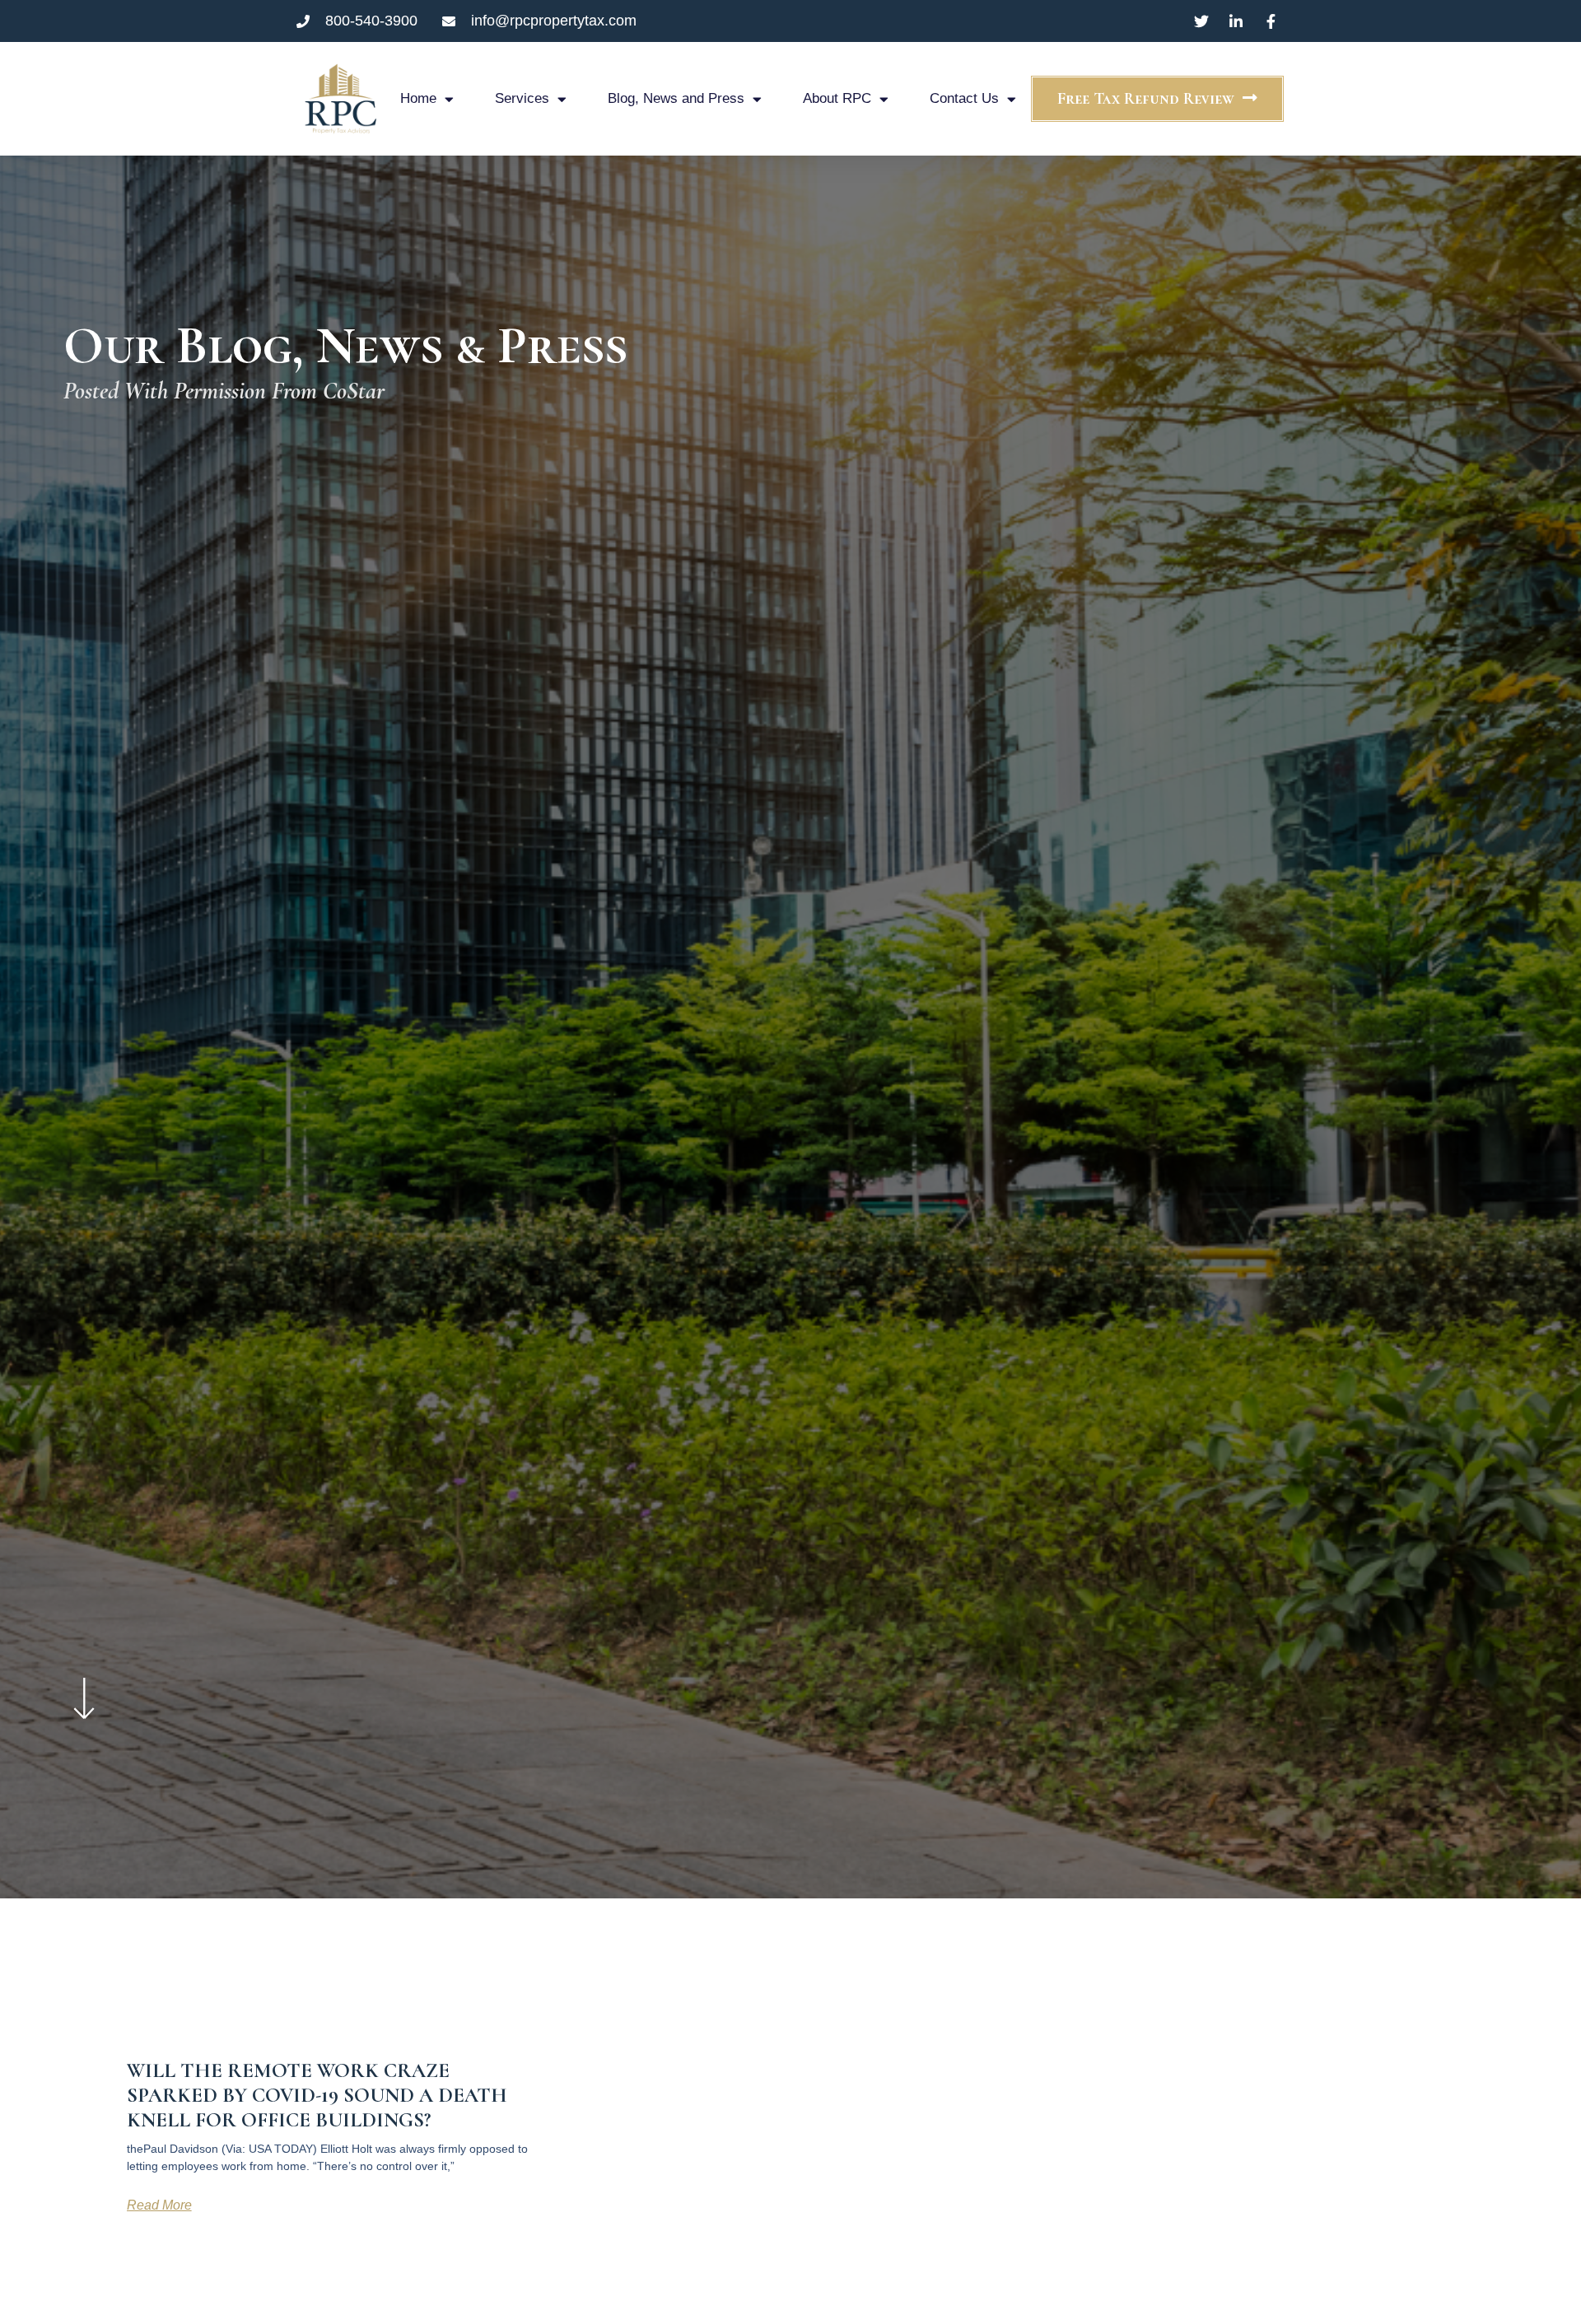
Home (418, 98)
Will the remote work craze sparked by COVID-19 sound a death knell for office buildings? (317, 2095)
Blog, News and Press (676, 98)
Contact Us (964, 98)
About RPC (837, 98)
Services (522, 98)
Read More (159, 2205)
